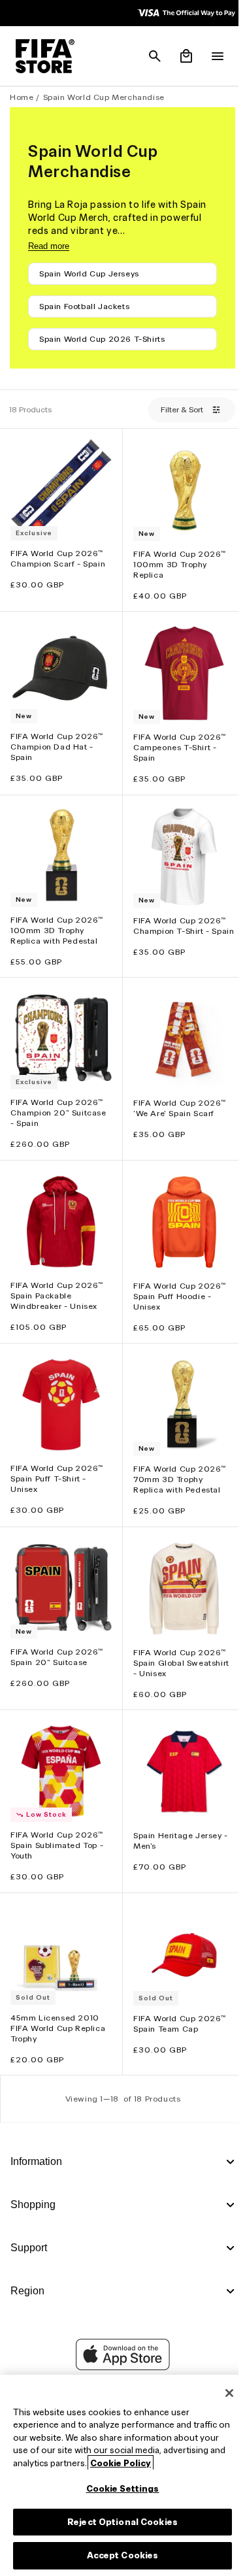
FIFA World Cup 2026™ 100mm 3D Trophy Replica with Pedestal (57, 920)
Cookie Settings (120, 2489)
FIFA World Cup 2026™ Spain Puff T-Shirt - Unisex (57, 1460)
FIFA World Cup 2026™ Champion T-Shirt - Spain (176, 920)
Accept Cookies (120, 2555)
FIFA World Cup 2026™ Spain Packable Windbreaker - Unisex (57, 1279)
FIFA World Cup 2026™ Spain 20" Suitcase (57, 1634)
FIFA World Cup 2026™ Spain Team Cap (176, 1994)
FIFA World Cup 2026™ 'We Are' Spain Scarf (176, 1096)
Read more (49, 246)
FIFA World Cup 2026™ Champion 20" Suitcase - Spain (58, 1100)
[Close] (223, 2393)
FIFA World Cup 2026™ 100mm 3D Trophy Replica (176, 560)
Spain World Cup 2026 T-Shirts (102, 339)
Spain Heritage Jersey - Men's (177, 1815)
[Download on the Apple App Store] (120, 2367)
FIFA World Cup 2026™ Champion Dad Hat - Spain (57, 740)
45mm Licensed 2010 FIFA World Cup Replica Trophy (58, 1999)
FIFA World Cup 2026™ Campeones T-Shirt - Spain (176, 741)
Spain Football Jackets (84, 306)
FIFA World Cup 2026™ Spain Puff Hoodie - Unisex (176, 1280)
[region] (119, 2475)
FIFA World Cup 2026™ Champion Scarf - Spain (58, 554)
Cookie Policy (185, 2463)
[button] (148, 56)
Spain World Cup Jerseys (89, 273)
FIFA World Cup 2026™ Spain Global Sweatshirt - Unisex (178, 1640)
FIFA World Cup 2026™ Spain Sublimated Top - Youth (57, 1820)
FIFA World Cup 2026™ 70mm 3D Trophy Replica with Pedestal (176, 1460)
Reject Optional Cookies (119, 2522)
